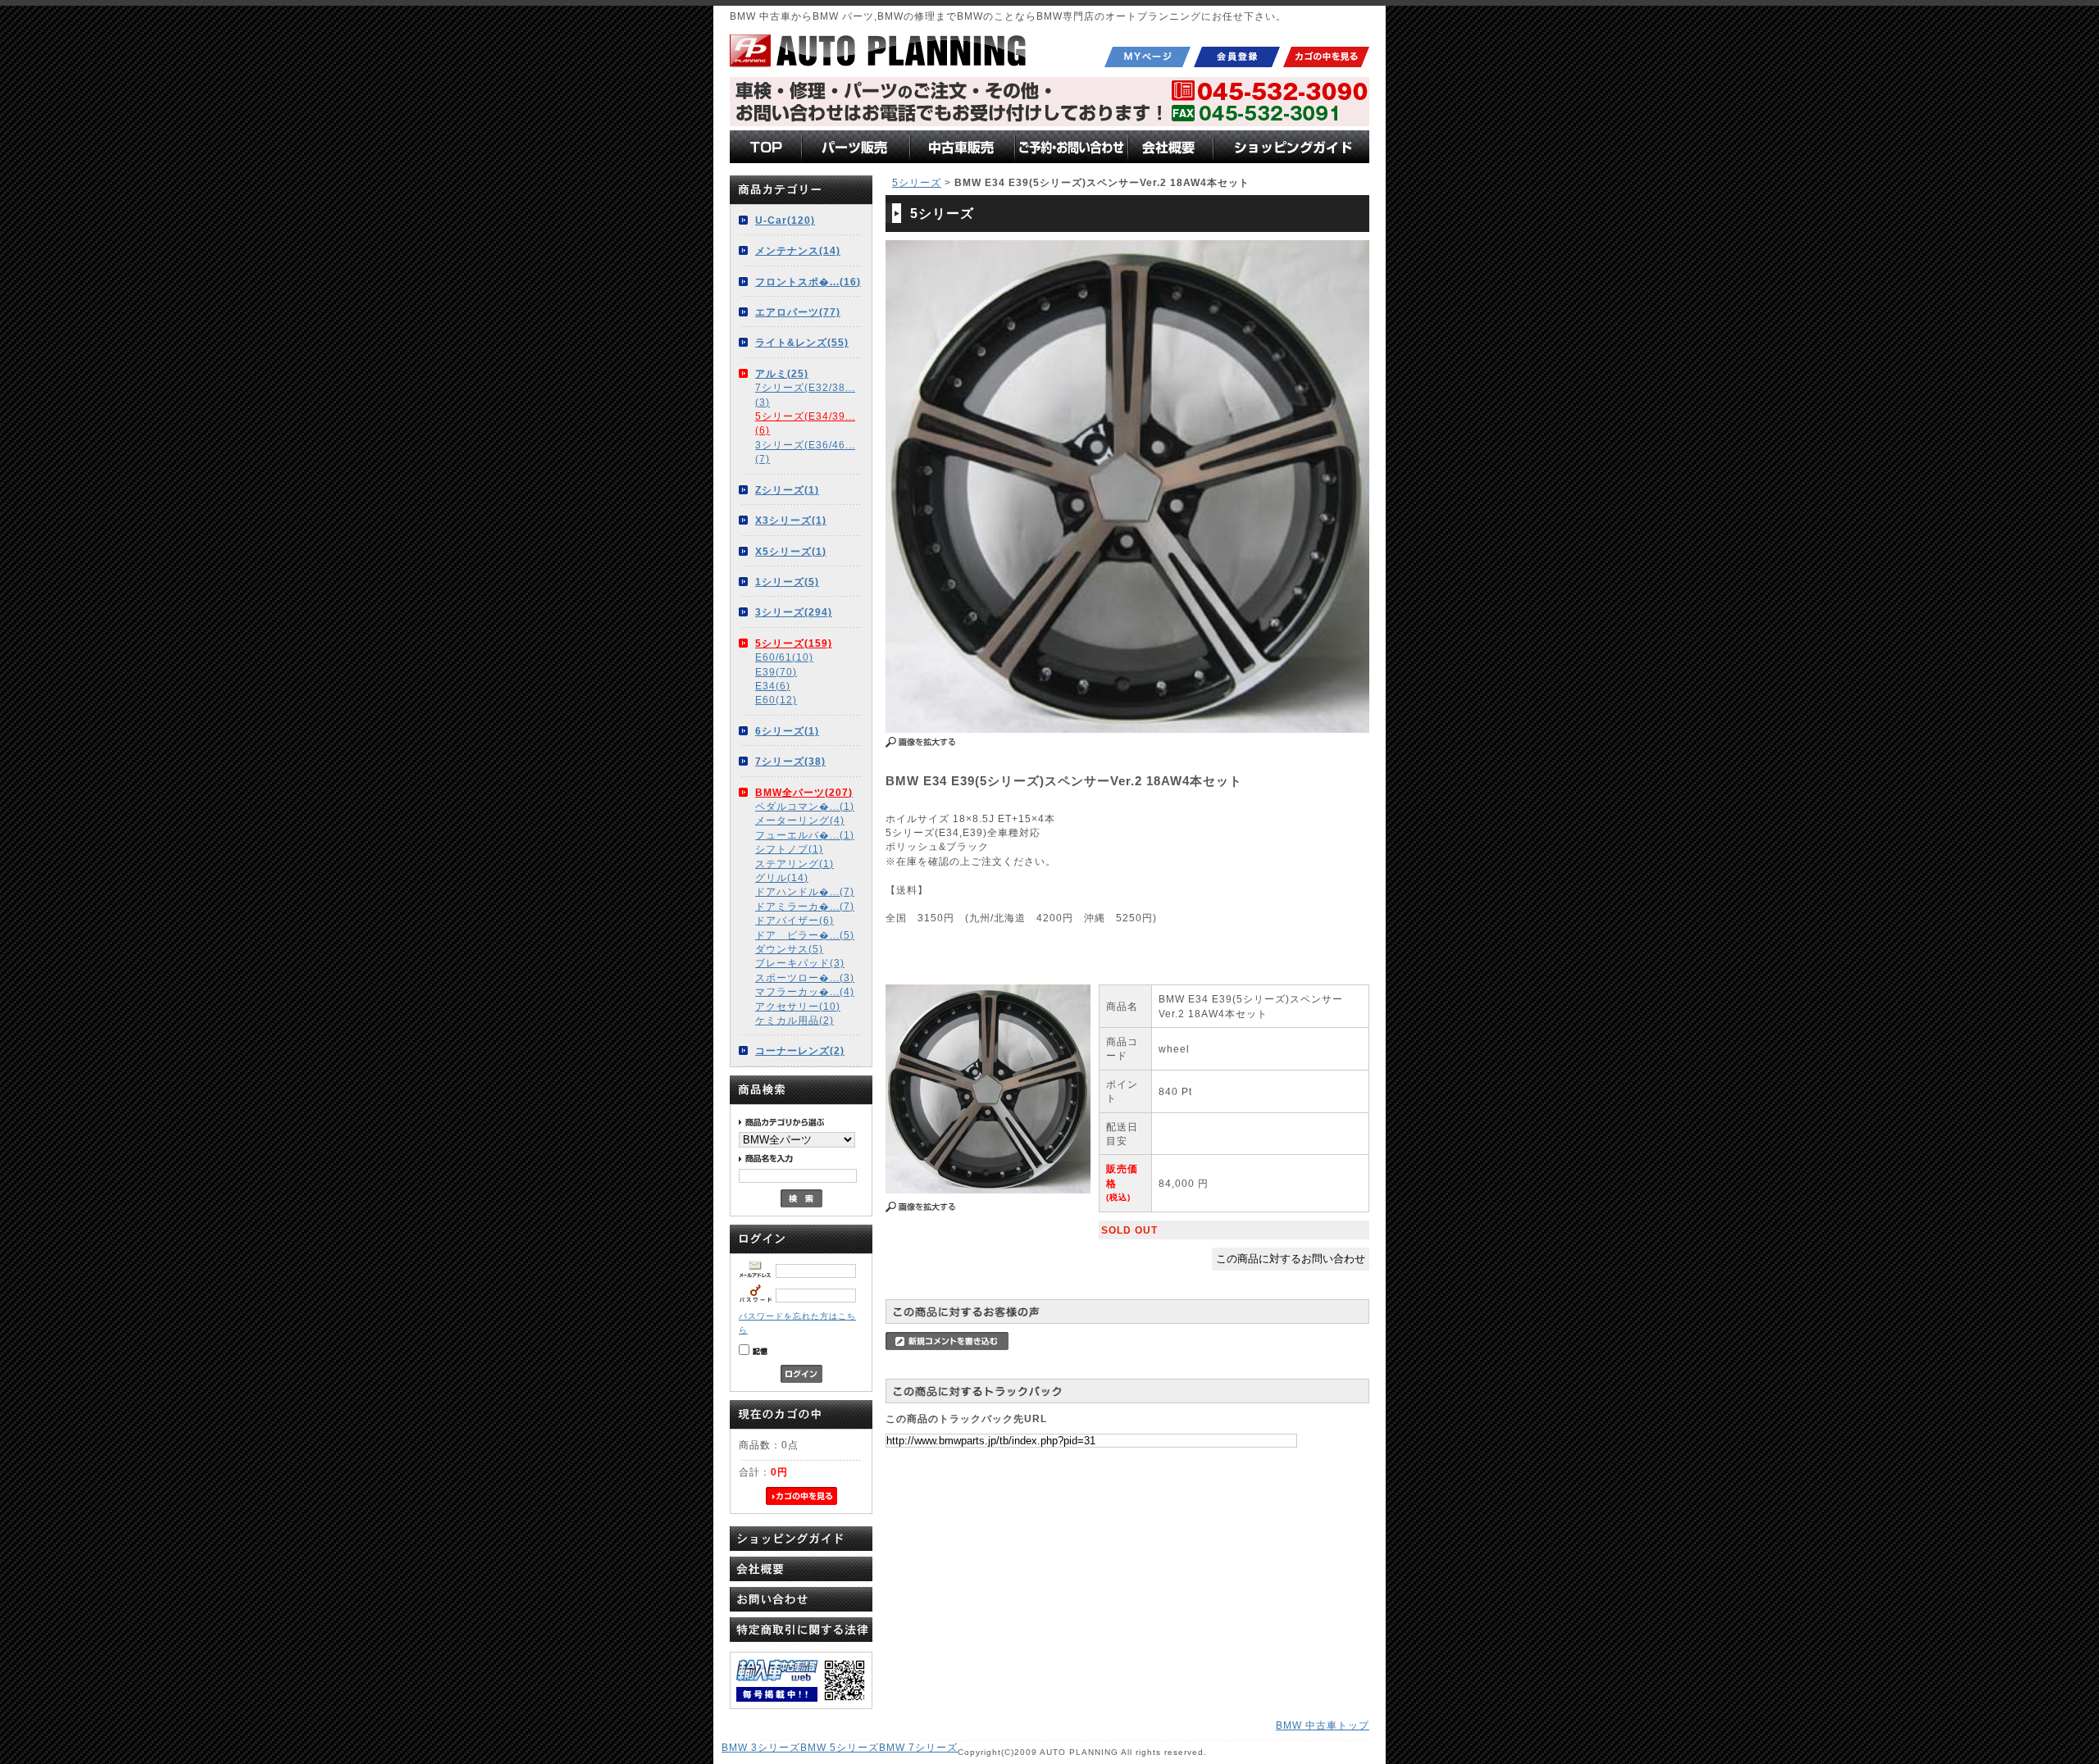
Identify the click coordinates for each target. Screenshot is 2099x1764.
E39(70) (776, 672)
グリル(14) (782, 877)
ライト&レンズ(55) (802, 342)
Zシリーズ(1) (787, 490)
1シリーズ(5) (787, 582)
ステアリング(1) (795, 864)
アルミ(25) (782, 373)
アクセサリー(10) (798, 1006)
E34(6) (773, 686)
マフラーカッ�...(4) (805, 991)
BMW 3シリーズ (761, 1747)
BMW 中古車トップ (1323, 1725)
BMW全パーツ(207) (804, 792)
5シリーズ (917, 182)
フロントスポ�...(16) (808, 282)
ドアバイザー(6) (795, 920)
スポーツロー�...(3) (805, 977)
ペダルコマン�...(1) (805, 806)
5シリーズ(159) (794, 643)
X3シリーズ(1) (791, 520)
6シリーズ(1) (787, 731)
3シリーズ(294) (794, 612)
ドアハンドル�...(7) (805, 891)
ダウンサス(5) (789, 949)
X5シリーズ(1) (791, 551)
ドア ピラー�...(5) (805, 935)
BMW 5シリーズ (840, 1747)
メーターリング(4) (800, 820)
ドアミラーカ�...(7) (805, 906)
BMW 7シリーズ (918, 1747)
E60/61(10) (784, 657)
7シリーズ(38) (790, 761)
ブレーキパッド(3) (800, 963)
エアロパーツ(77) (798, 312)
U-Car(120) (785, 220)
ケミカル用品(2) (795, 1020)
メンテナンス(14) (798, 250)
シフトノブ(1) (789, 849)
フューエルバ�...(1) (805, 835)
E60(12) (776, 700)
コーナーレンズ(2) (800, 1050)
